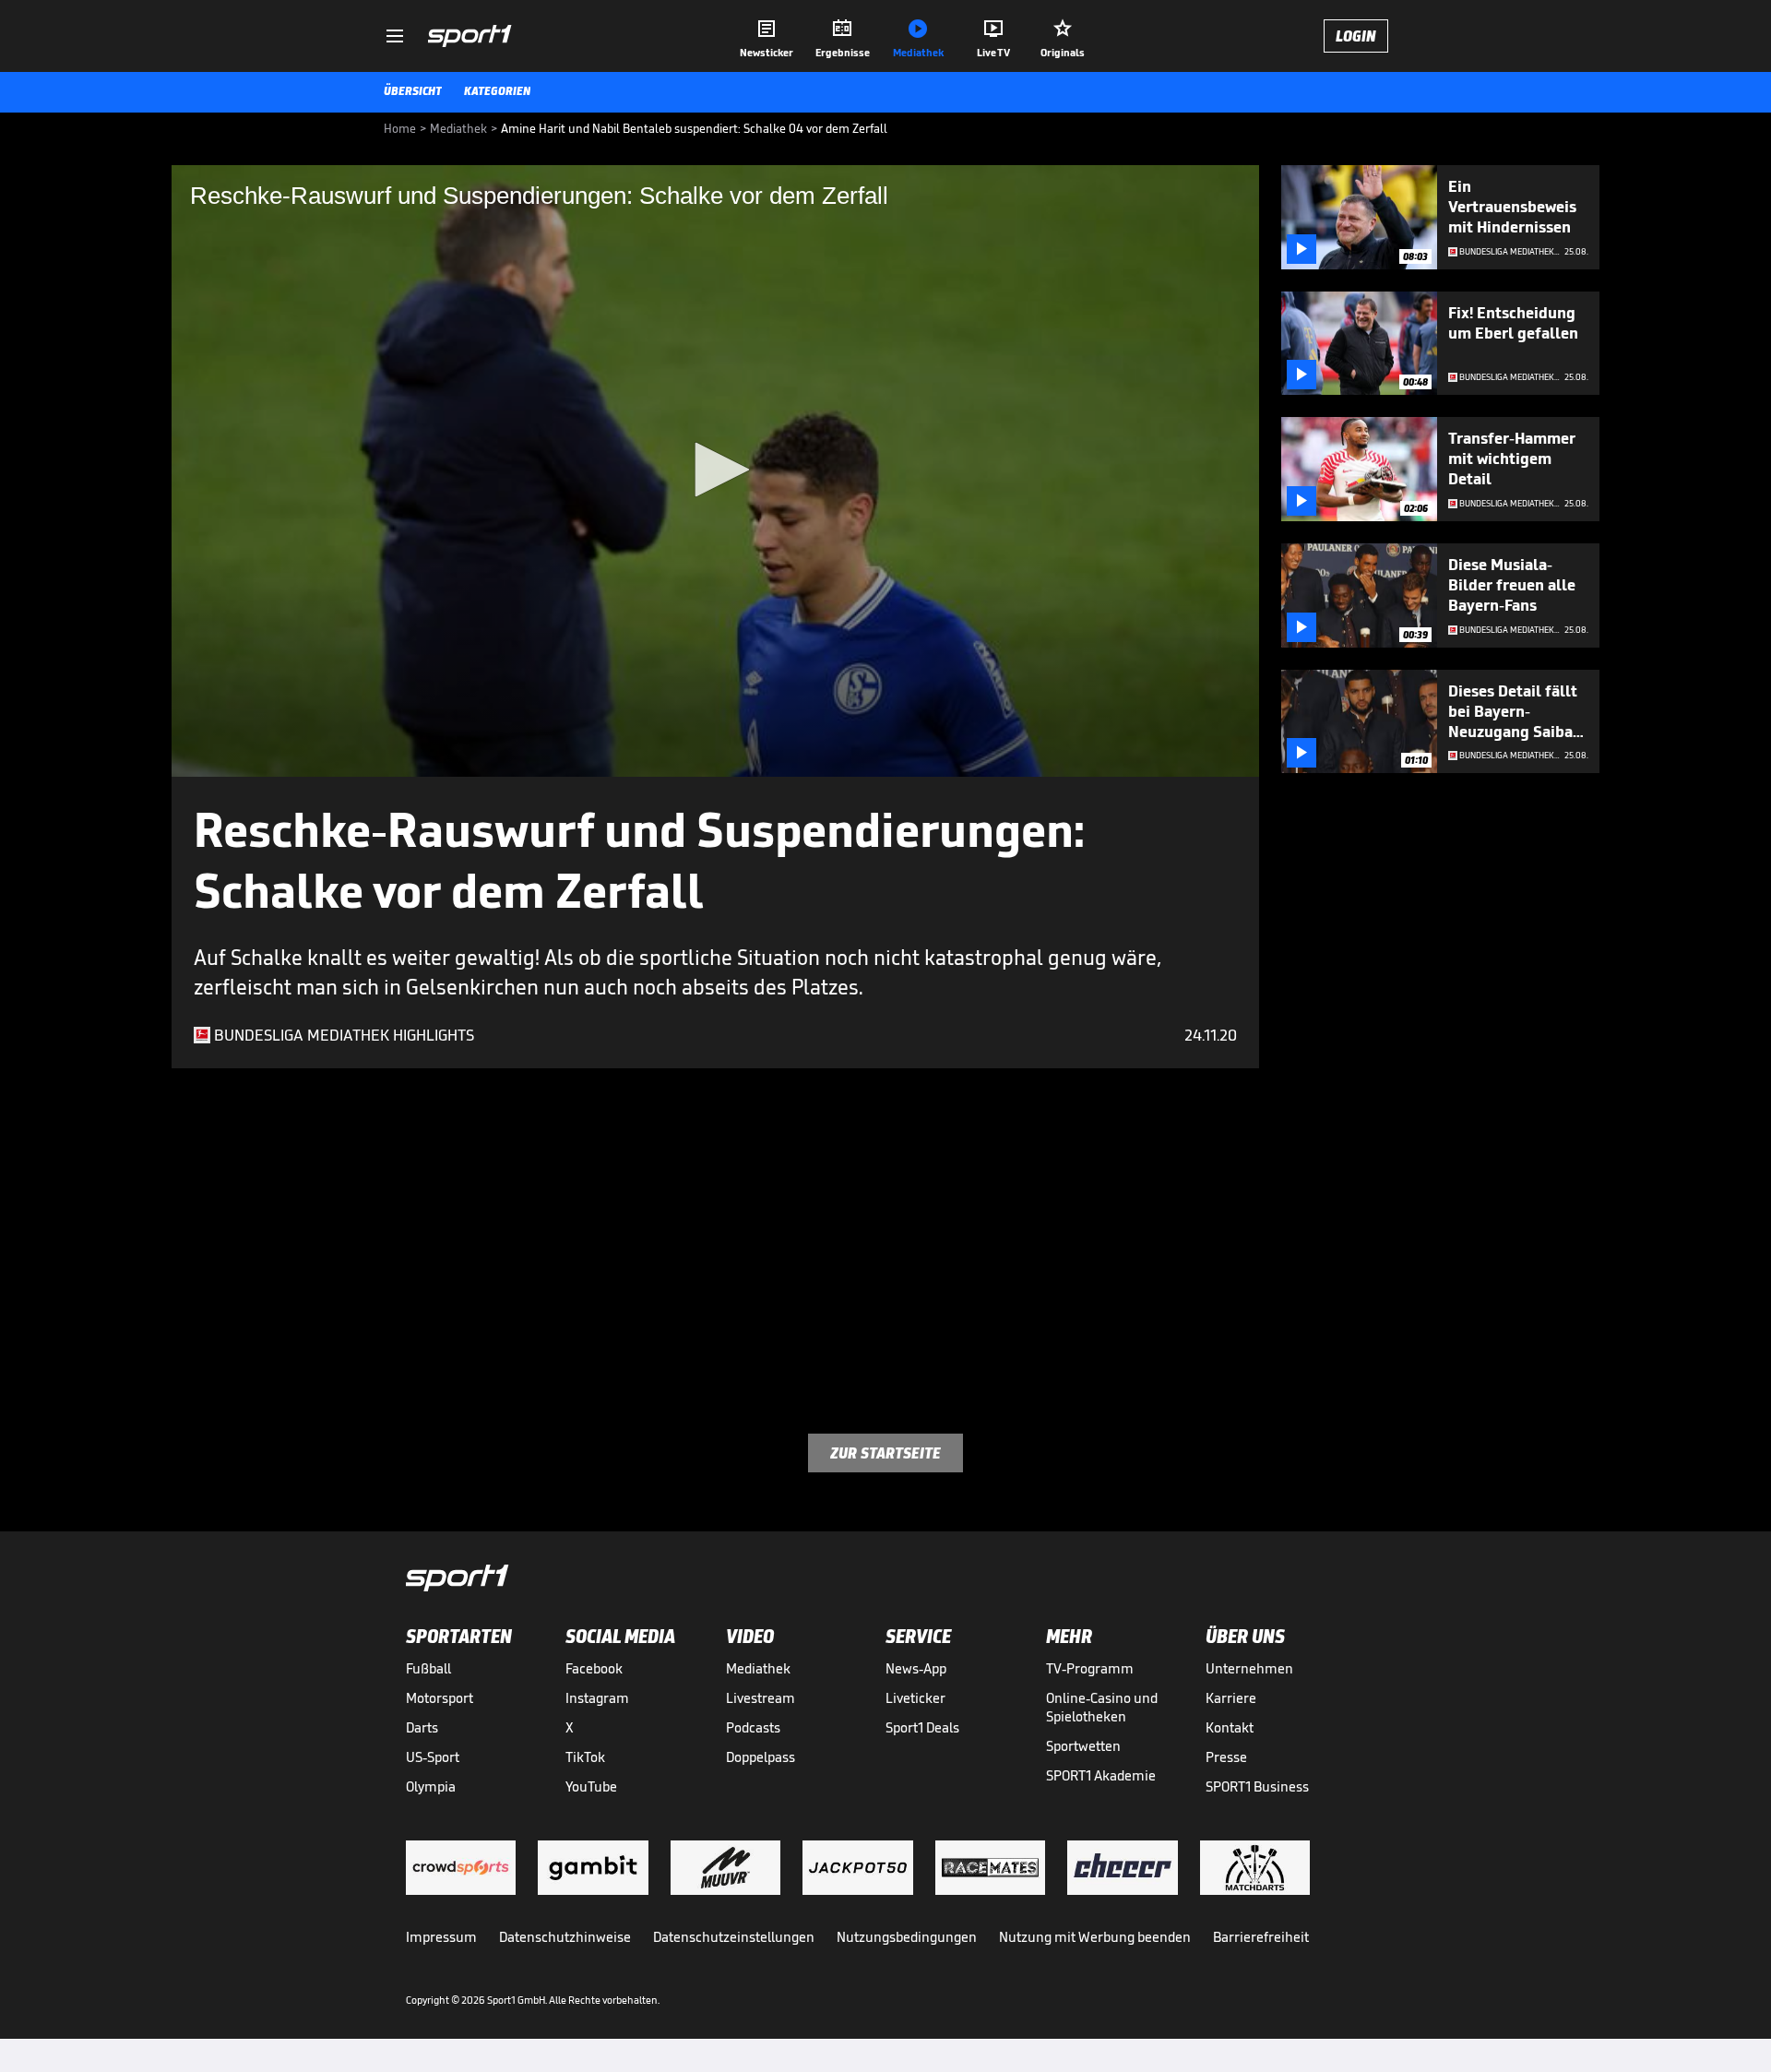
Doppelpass (761, 1757)
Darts (422, 1727)
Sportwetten (1083, 1746)
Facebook (594, 1668)
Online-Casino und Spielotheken (1102, 1707)
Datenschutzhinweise (565, 1937)
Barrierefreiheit (1261, 1937)
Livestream (761, 1698)
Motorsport (440, 1698)
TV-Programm (1090, 1668)
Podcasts (753, 1727)
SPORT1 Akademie (1101, 1775)
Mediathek (758, 1668)
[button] (716, 470)
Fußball (428, 1668)
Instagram (597, 1698)
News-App (916, 1668)
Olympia (431, 1786)
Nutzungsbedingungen (907, 1937)
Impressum (441, 1937)
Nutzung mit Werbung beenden (1095, 1937)
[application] (715, 471)
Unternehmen (1249, 1668)
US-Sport (433, 1757)
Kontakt (1230, 1727)
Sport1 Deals (922, 1727)
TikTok (585, 1757)
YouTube (591, 1786)
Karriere (1231, 1698)
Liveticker (915, 1698)
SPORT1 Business (1257, 1786)
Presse (1226, 1757)
